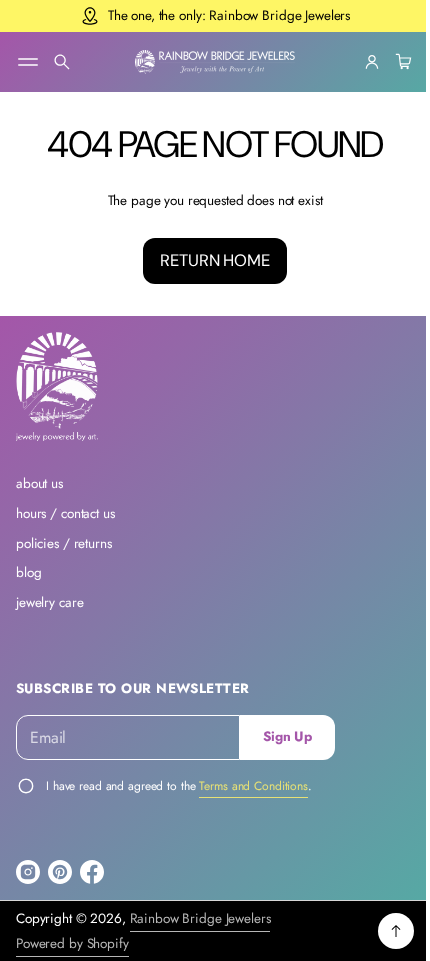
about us (39, 483)
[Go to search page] (62, 62)
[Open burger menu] (28, 62)
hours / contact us (65, 513)
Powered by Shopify (72, 943)
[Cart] (386, 62)
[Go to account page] (357, 62)
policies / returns (64, 543)
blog (28, 572)
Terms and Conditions (253, 786)
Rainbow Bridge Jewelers (200, 918)
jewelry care (49, 602)
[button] (62, 62)
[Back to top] (381, 931)
